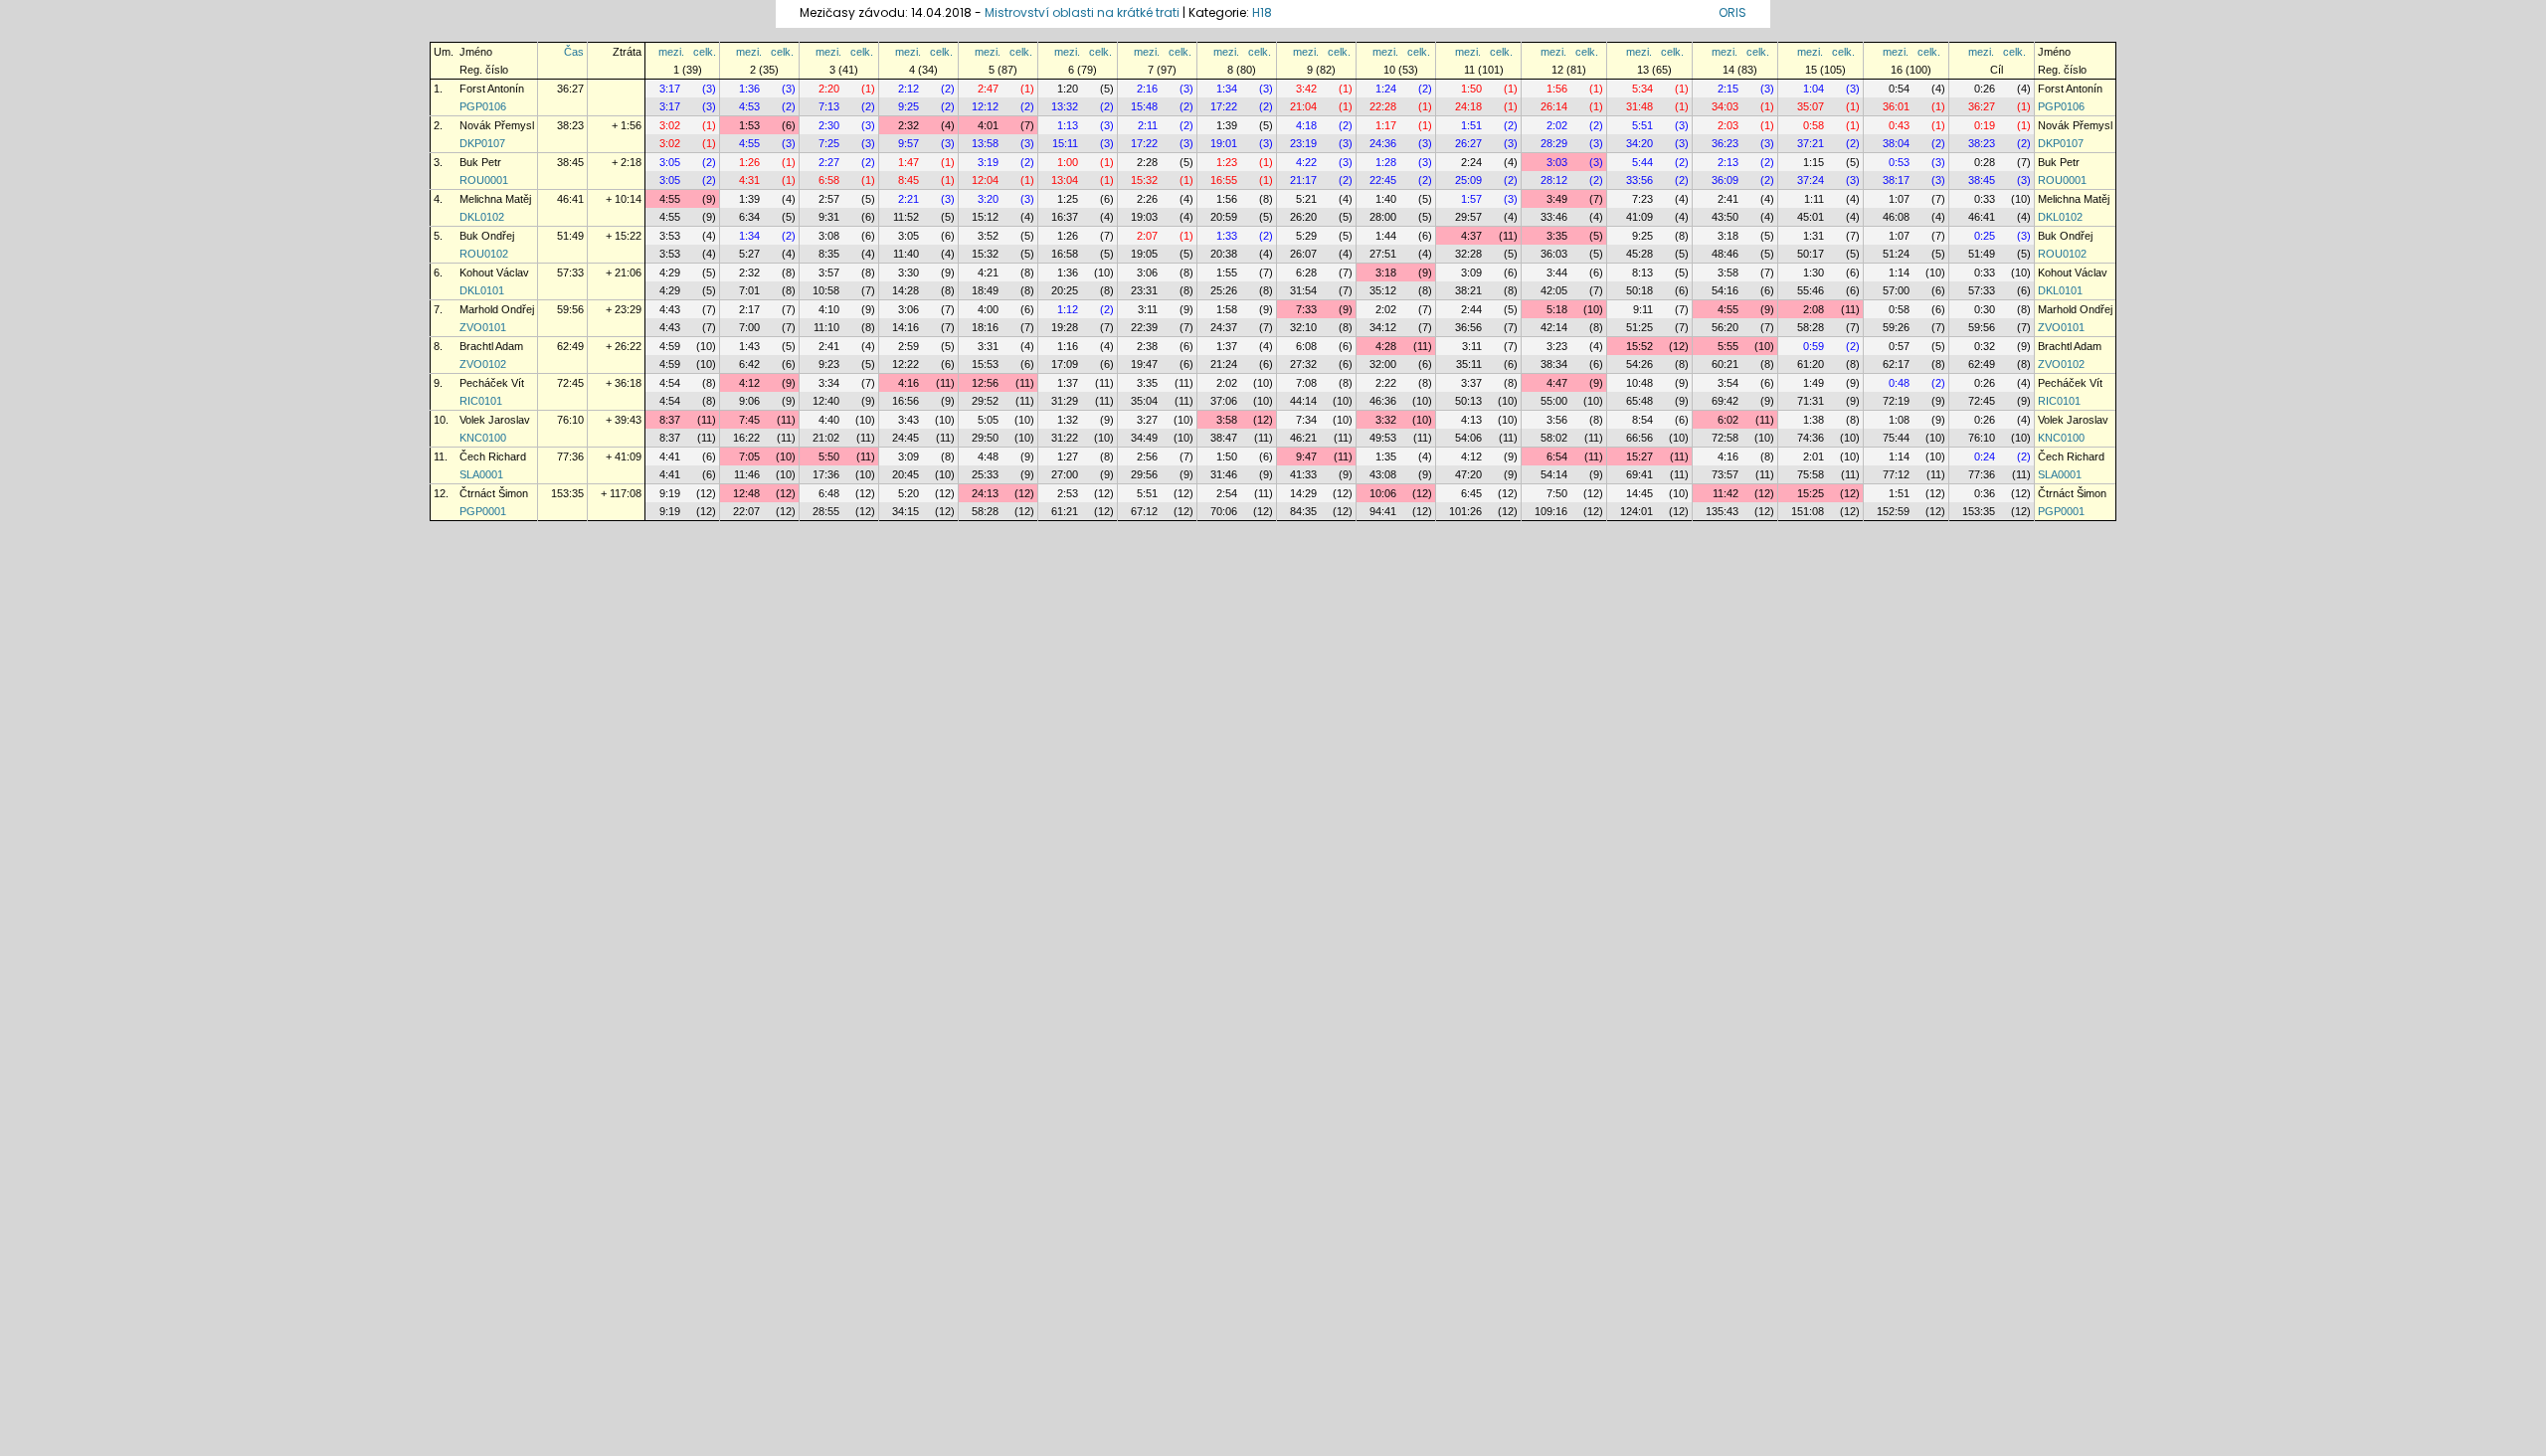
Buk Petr (480, 162)
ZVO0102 (483, 364)
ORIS (1732, 12)
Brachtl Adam (491, 346)
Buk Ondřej (487, 236)
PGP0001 (483, 511)
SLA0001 (481, 474)
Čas (574, 52)
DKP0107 (482, 143)
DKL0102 (482, 217)
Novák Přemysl (497, 125)
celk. (705, 52)
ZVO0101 (483, 327)
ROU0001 (484, 180)
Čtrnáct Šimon (494, 493)
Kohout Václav (494, 273)
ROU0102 (484, 254)
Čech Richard (493, 456)
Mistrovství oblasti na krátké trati (1082, 12)
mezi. (671, 52)
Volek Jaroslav (495, 420)
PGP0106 (483, 106)
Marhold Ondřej (497, 309)
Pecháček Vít (492, 383)
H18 (1262, 12)
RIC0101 (481, 401)
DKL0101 (482, 290)
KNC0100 (483, 438)
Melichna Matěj (495, 199)
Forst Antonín (492, 89)
